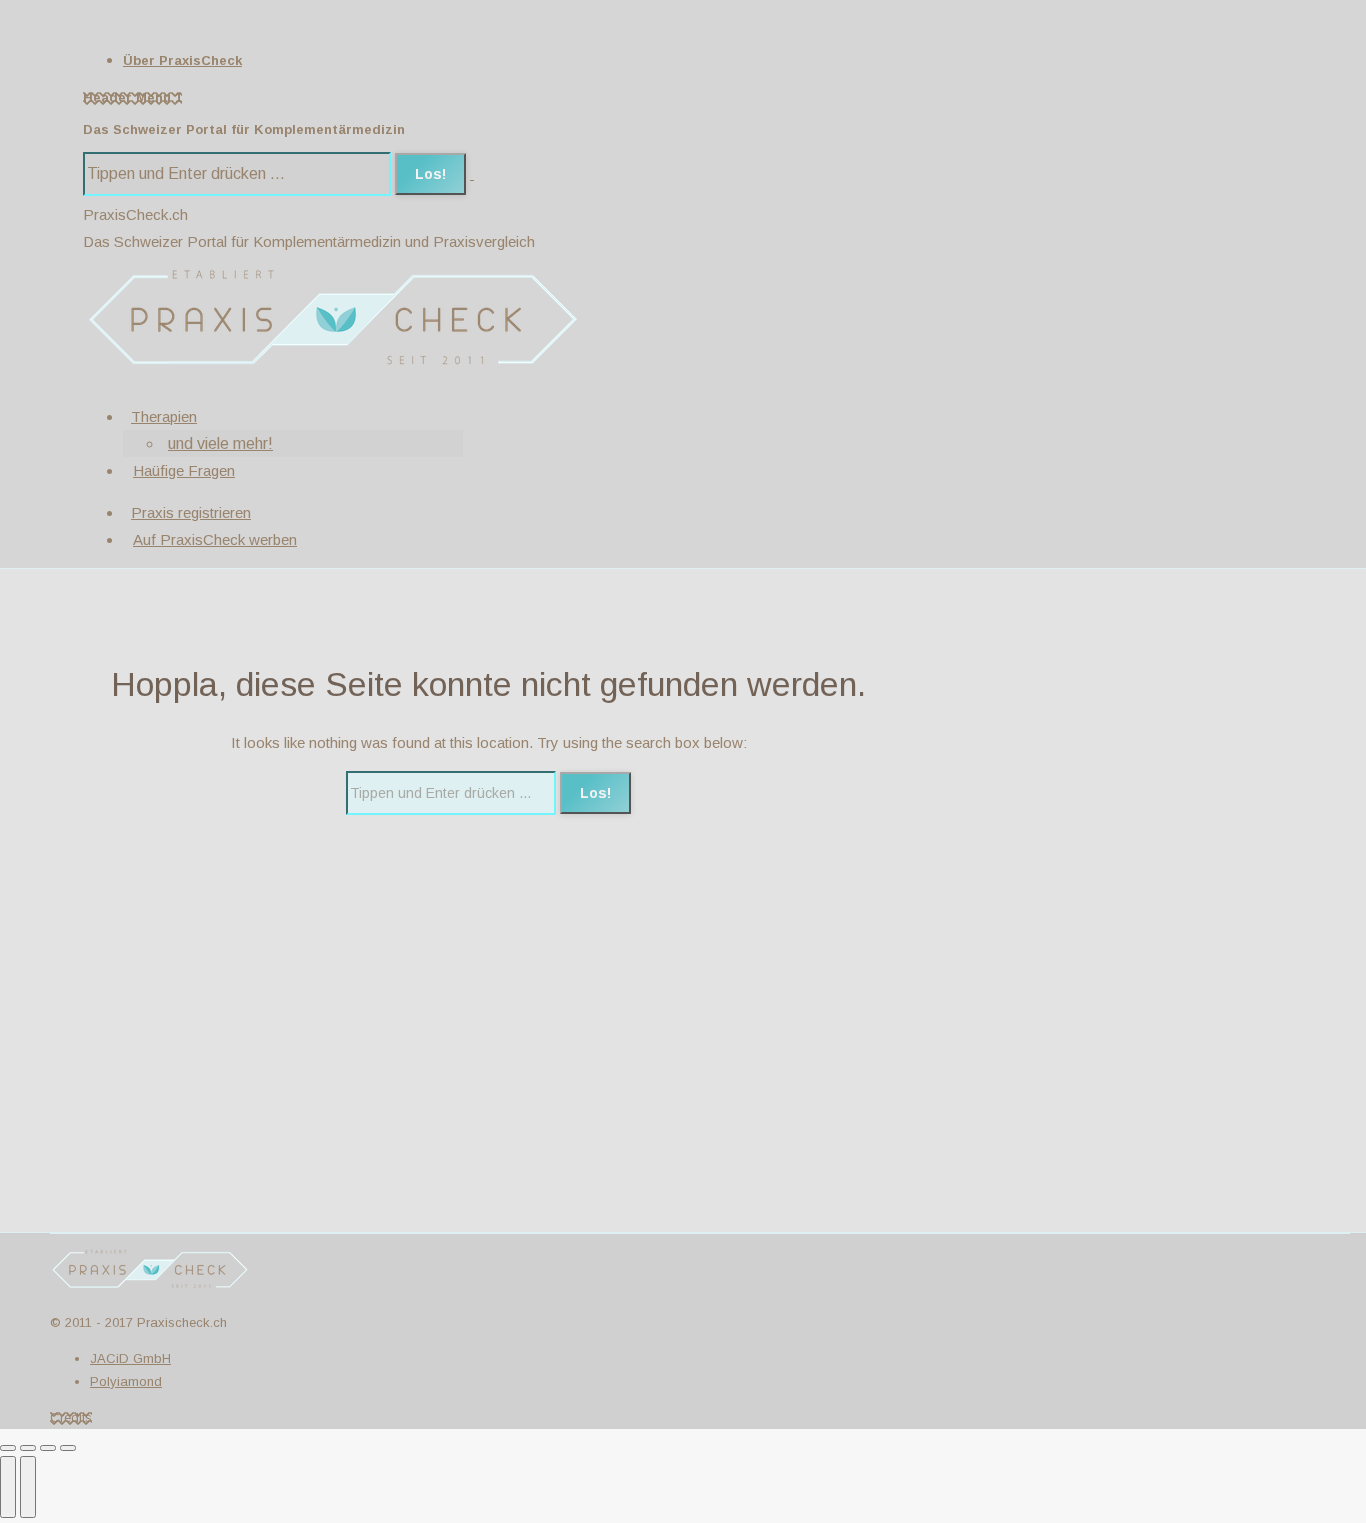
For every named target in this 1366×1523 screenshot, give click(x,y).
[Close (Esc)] (8, 1448)
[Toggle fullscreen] (48, 1448)
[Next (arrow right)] (28, 1487)
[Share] (28, 1448)
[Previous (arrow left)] (8, 1487)
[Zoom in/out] (68, 1448)
